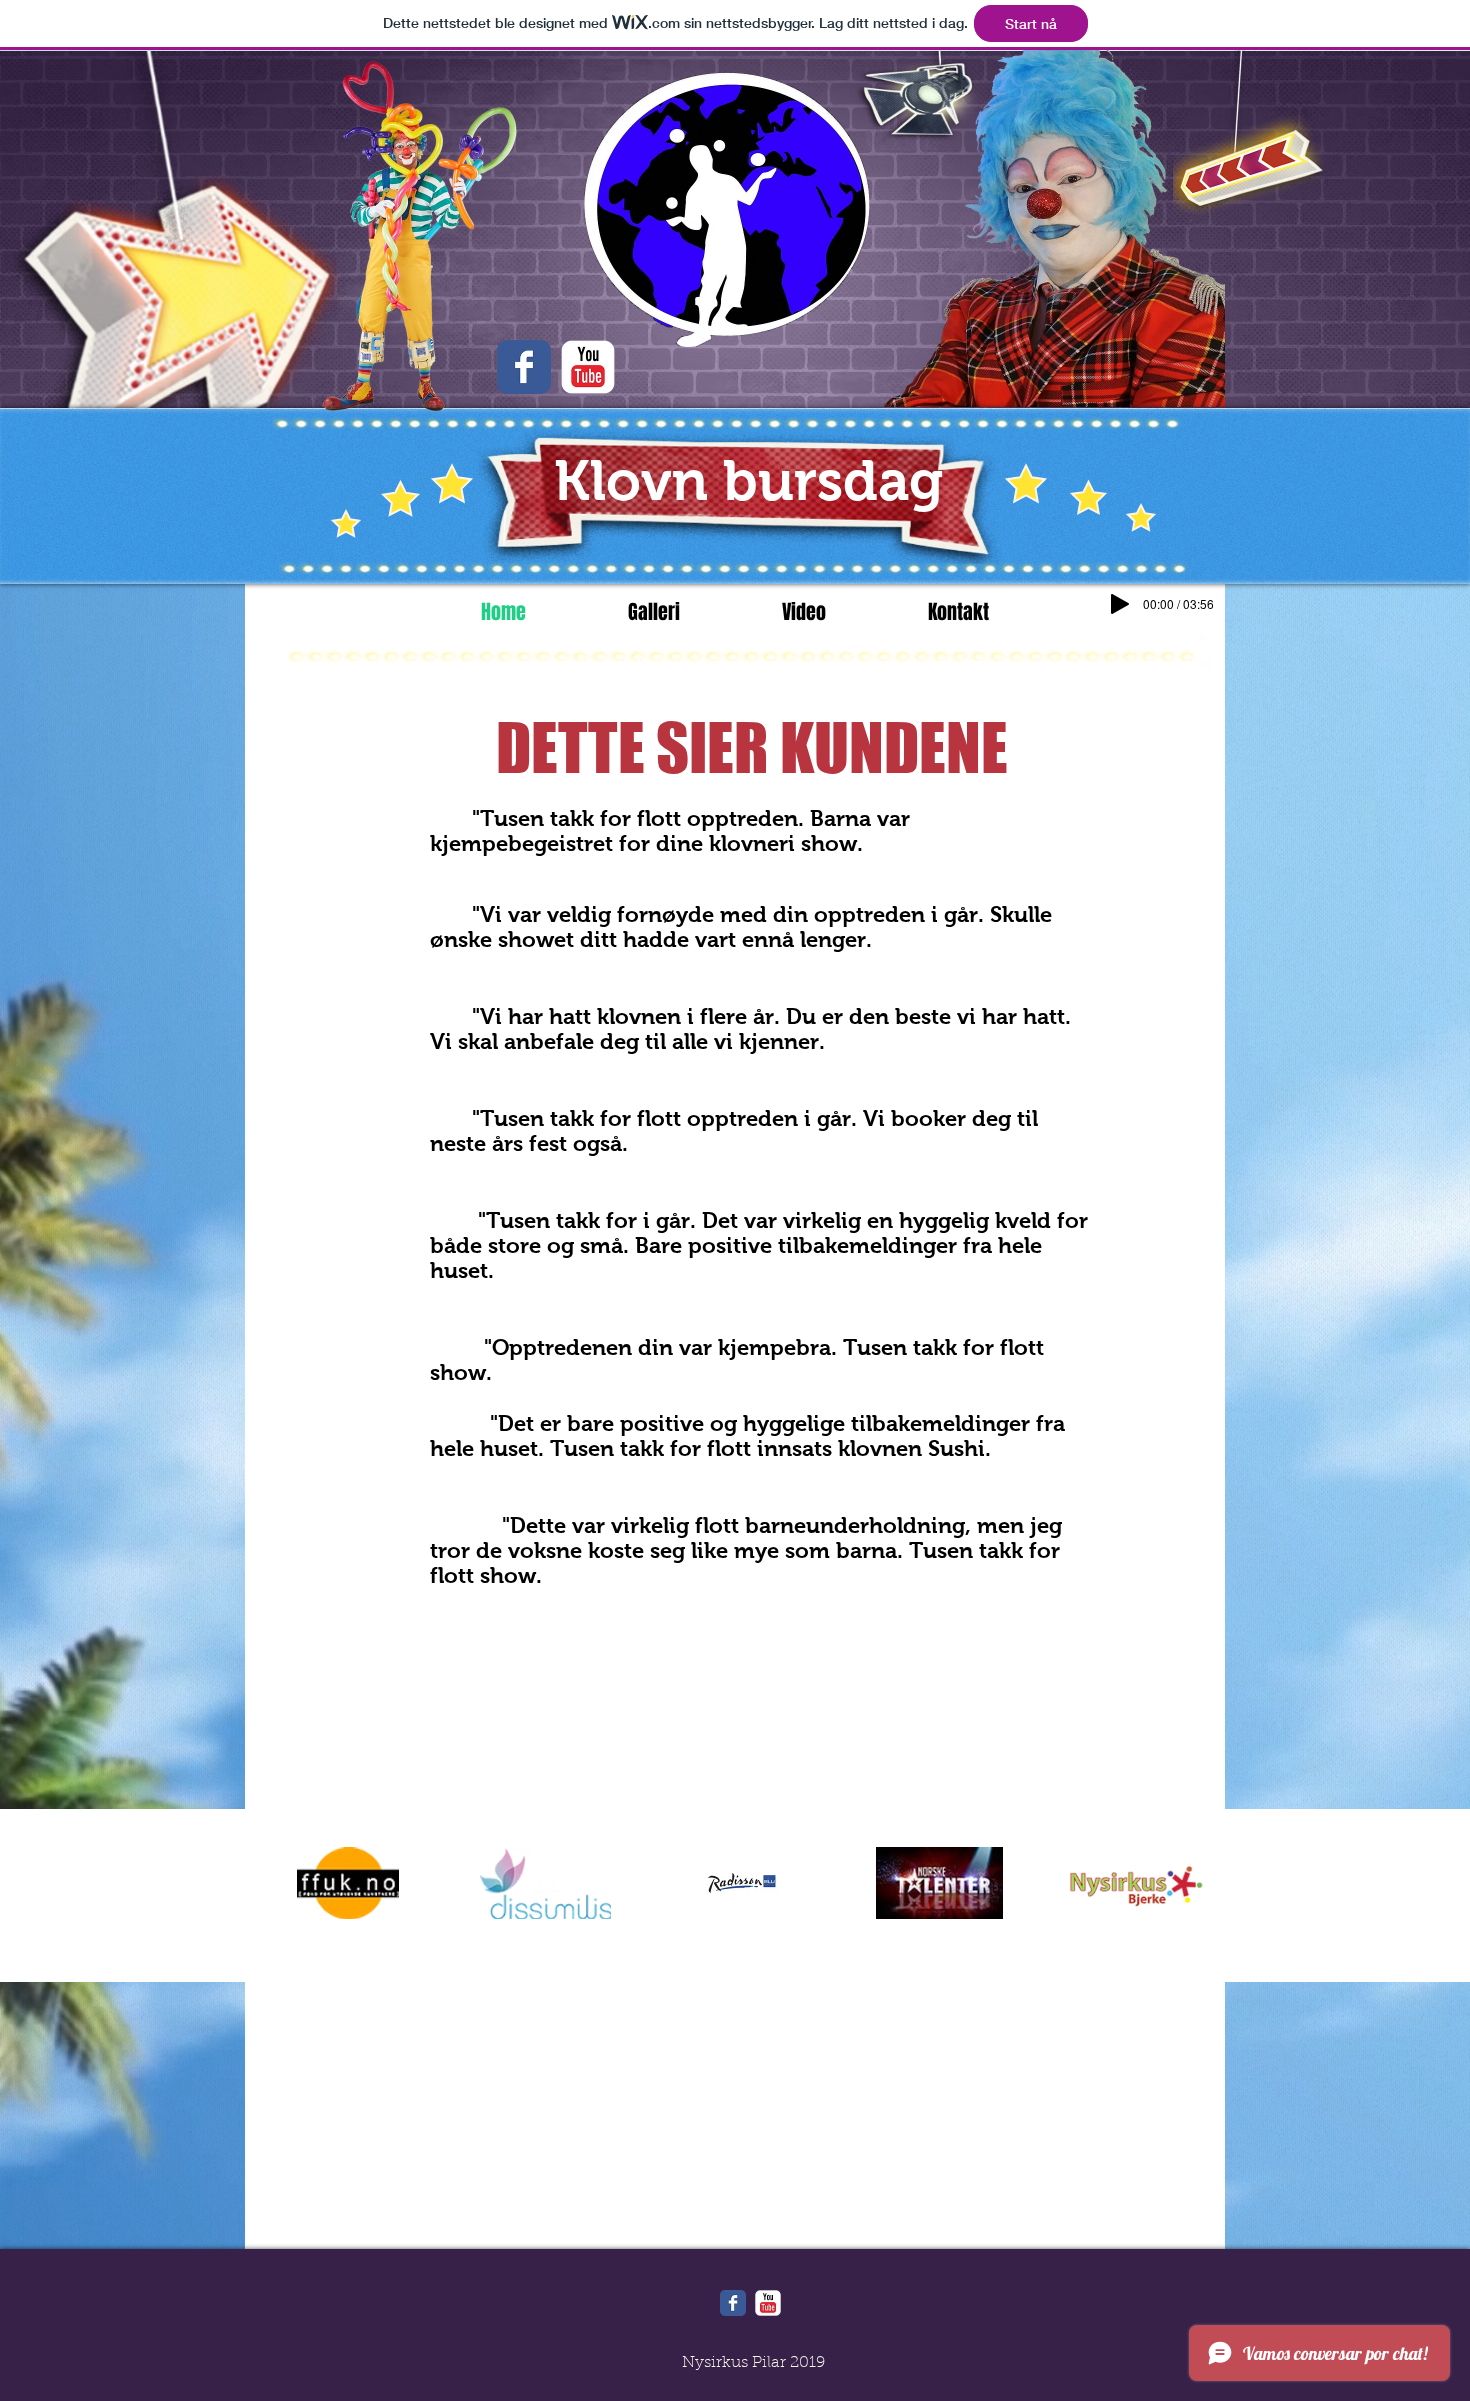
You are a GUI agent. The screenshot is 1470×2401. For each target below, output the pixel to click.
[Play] (1120, 604)
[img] (348, 1883)
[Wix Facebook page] (733, 2303)
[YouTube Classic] (588, 367)
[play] (1281, 66)
